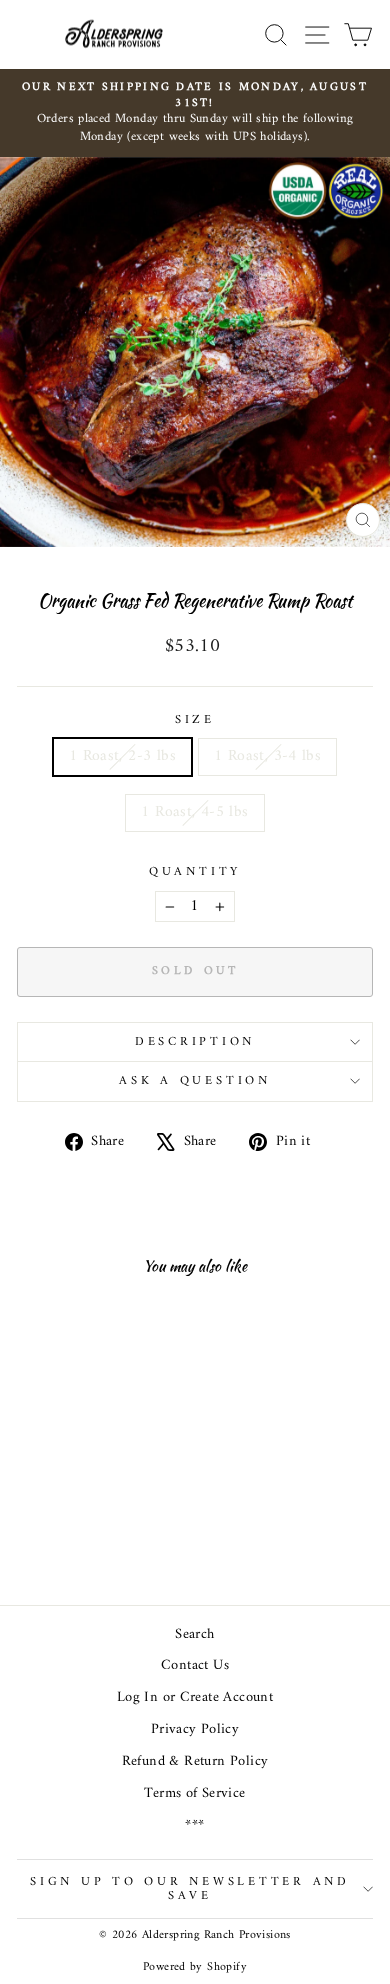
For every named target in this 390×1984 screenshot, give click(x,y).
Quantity (195, 873)
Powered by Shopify (195, 1967)
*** (194, 1825)
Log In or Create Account (195, 1697)
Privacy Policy (195, 1729)
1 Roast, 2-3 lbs (122, 756)
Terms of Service (194, 1793)
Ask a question (195, 1081)
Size (195, 721)
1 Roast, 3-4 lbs (267, 756)
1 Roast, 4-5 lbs (194, 812)
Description (195, 1042)
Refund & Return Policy (195, 1761)
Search (194, 1634)
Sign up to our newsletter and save (190, 1889)
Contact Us (195, 1665)
